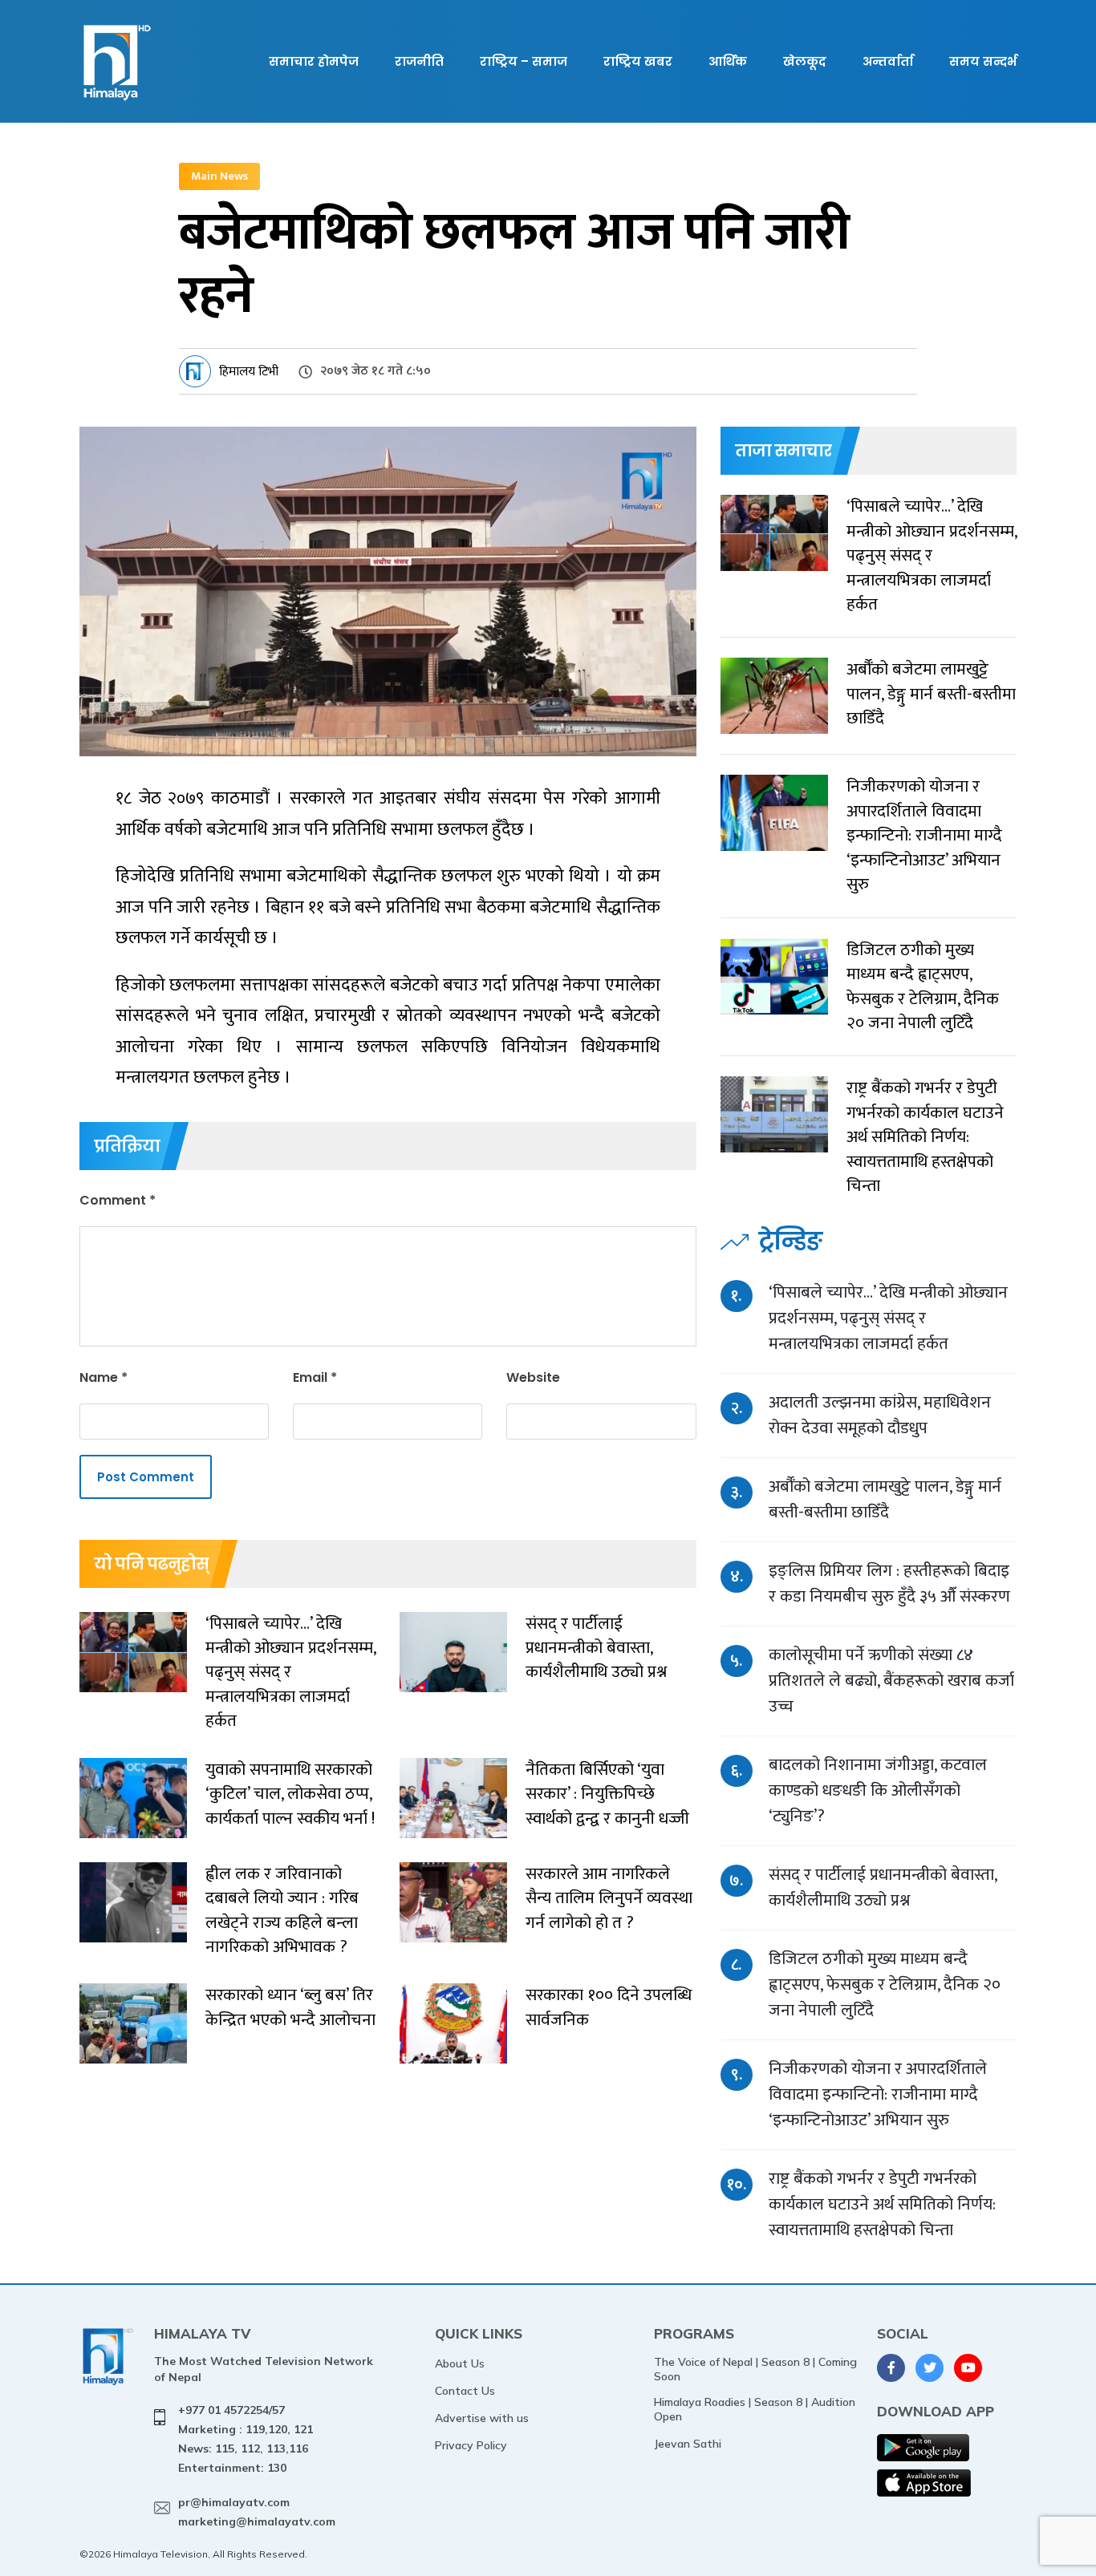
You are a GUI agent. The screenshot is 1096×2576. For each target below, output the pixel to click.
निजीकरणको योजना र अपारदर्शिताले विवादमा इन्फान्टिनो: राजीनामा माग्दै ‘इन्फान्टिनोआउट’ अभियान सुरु (878, 2094)
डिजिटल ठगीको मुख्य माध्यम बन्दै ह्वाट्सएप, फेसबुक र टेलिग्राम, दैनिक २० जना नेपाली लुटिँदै (885, 1985)
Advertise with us (482, 2418)
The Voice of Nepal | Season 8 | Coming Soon (755, 2369)
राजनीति (419, 61)
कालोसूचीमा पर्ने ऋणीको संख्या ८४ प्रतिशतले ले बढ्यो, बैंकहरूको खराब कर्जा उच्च (891, 1681)
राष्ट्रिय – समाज (524, 61)
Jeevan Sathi (688, 2444)
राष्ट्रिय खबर (638, 61)
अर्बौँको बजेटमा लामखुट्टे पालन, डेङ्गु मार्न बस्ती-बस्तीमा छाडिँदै (885, 1499)
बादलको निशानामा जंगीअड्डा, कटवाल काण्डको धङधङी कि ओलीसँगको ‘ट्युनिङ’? (878, 1790)
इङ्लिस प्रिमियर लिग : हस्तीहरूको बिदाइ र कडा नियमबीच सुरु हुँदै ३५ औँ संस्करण (889, 1584)
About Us (460, 2363)
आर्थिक (728, 61)
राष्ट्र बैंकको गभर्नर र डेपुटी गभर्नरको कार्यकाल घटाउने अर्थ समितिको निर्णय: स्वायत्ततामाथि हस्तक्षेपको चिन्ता (882, 2204)
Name (104, 1377)
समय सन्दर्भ (983, 61)
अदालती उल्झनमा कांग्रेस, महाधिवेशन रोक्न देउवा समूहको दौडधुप (880, 1415)
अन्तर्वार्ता (888, 61)
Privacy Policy (471, 2445)
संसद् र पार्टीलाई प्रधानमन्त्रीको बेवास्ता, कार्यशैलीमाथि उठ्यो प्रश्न (883, 1887)
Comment (118, 1200)
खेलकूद (805, 61)
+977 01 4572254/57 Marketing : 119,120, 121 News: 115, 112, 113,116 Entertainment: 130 (246, 2438)
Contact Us (465, 2391)
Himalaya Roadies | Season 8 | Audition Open (755, 2409)
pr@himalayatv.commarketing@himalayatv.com (257, 2512)
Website (533, 1377)
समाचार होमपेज (314, 61)
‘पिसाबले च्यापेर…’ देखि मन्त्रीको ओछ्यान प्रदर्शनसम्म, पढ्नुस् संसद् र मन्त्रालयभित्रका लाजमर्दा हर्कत (888, 1318)
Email (315, 1377)
